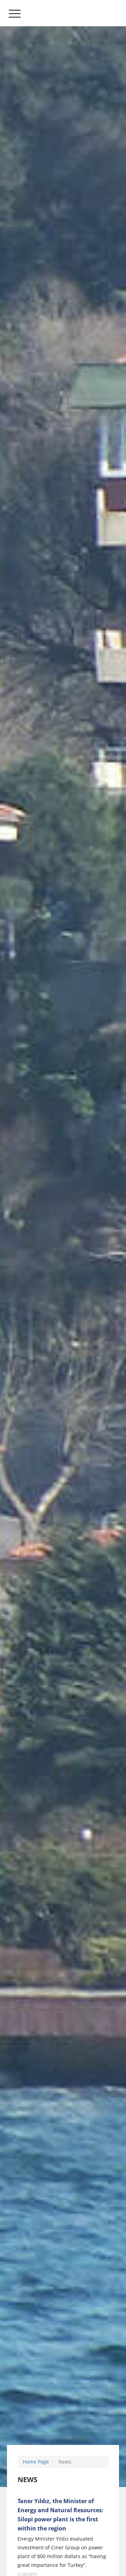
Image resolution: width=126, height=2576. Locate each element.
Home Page (36, 2462)
